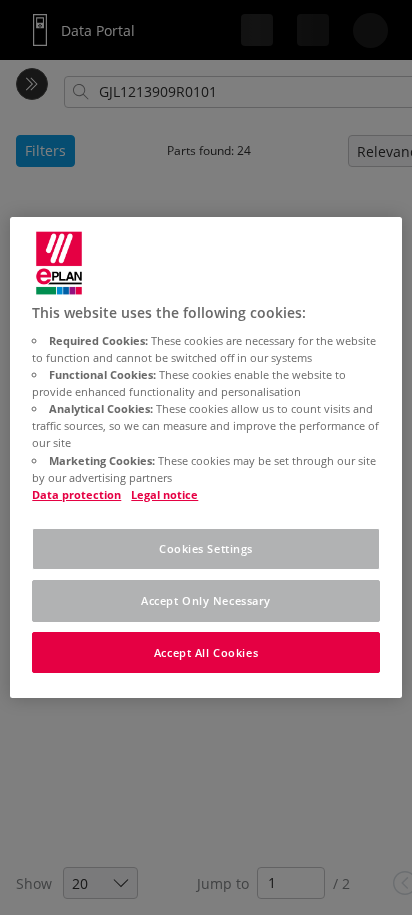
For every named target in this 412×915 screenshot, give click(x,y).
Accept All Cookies (206, 652)
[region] (205, 458)
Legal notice (164, 494)
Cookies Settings (206, 548)
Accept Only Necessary (206, 600)
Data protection (76, 494)
